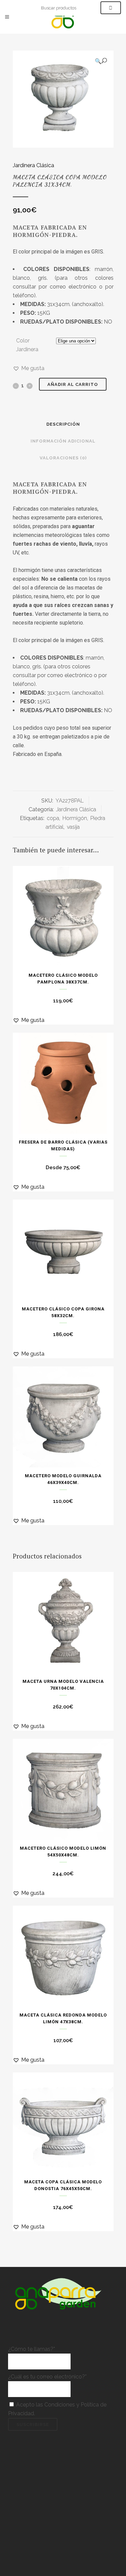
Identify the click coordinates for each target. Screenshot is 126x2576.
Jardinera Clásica (33, 165)
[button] (101, 61)
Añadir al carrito (73, 384)
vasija (73, 827)
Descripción (63, 424)
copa (53, 818)
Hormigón (75, 818)
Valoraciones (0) (63, 458)
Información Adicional (63, 441)
